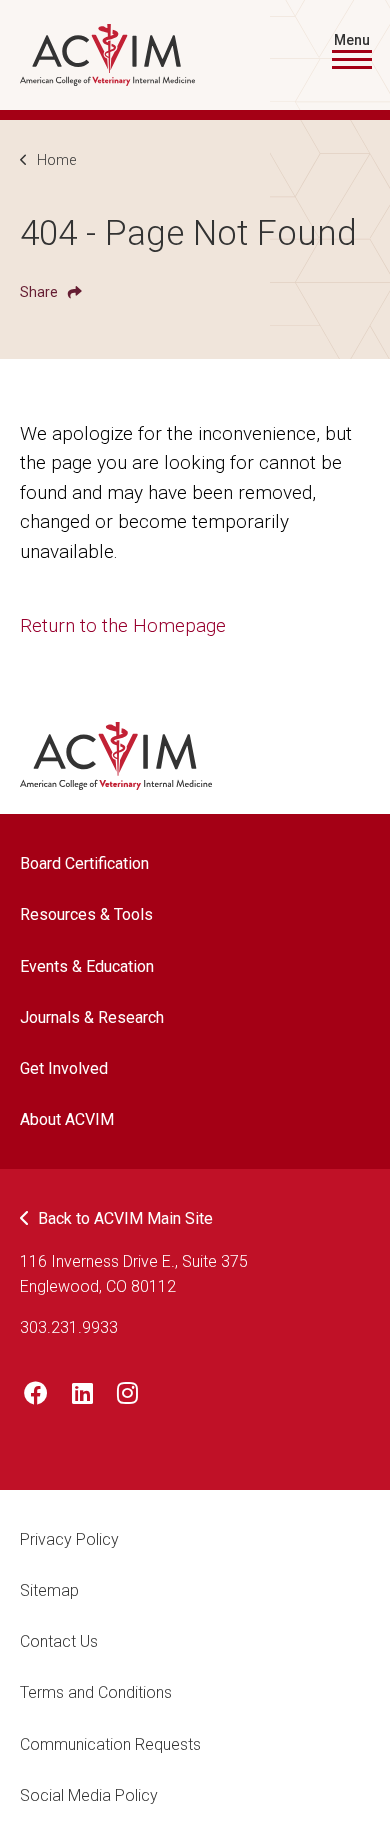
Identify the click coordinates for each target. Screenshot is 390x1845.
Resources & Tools (86, 914)
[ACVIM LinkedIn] (82, 1397)
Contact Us (59, 1641)
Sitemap (49, 1590)
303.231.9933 (69, 1327)
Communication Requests (110, 1744)
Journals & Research (92, 1017)
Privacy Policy (69, 1539)
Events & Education (87, 966)
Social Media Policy (89, 1795)
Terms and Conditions (96, 1692)
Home (56, 160)
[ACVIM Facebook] (36, 1397)
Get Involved (64, 1068)
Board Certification (84, 863)
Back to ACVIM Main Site (125, 1218)
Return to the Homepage (123, 625)
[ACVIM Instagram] (127, 1397)
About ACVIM (67, 1119)
